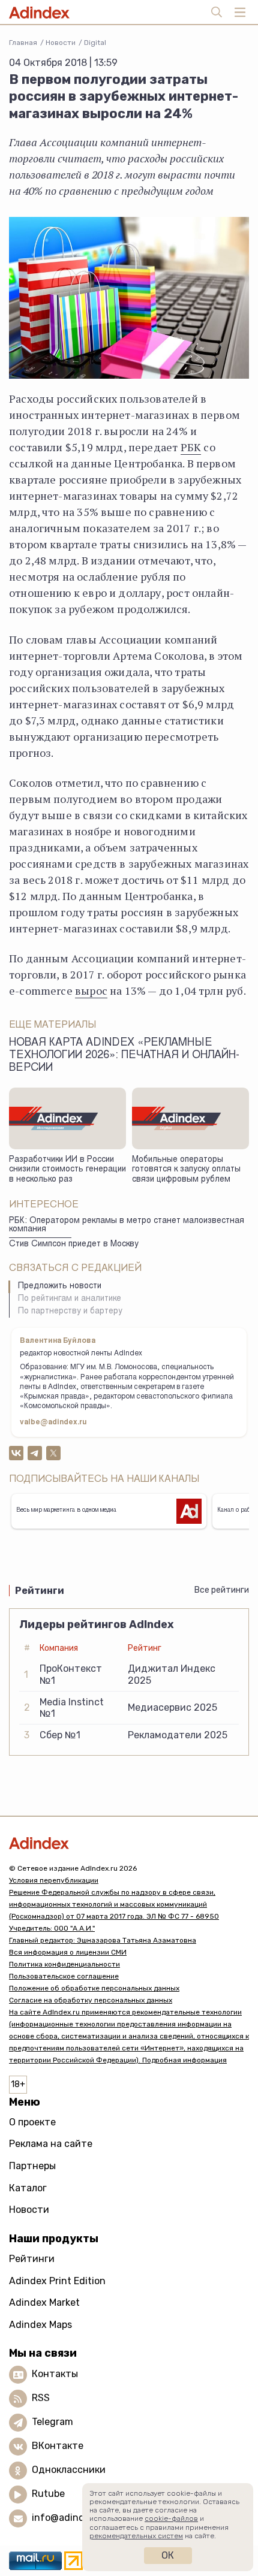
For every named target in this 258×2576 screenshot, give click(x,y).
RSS (41, 2398)
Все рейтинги (222, 1590)
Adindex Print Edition (57, 2281)
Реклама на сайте (51, 2144)
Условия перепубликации (54, 1880)
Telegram (52, 2422)
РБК (191, 447)
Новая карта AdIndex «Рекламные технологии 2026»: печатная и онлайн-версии (124, 1056)
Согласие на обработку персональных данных (91, 2000)
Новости (61, 43)
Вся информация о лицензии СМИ (68, 1952)
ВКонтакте (58, 2446)
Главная (23, 43)
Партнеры (32, 2166)
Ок (168, 2555)
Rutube (48, 2494)
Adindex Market (44, 2302)
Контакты (55, 2374)
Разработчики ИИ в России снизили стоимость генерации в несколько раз (67, 1170)
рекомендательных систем (136, 2536)
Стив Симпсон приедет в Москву (74, 1245)
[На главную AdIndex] (129, 1843)
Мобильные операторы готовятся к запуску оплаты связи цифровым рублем (186, 1170)
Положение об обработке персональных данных (94, 1988)
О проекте (32, 2122)
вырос (91, 990)
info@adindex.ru (70, 2518)
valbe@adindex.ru (53, 1423)
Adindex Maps (40, 2325)
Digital (95, 43)
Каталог (28, 2188)
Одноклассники (69, 2470)
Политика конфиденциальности (64, 1964)
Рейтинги (32, 2259)
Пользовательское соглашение (64, 1976)
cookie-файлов (171, 2518)
